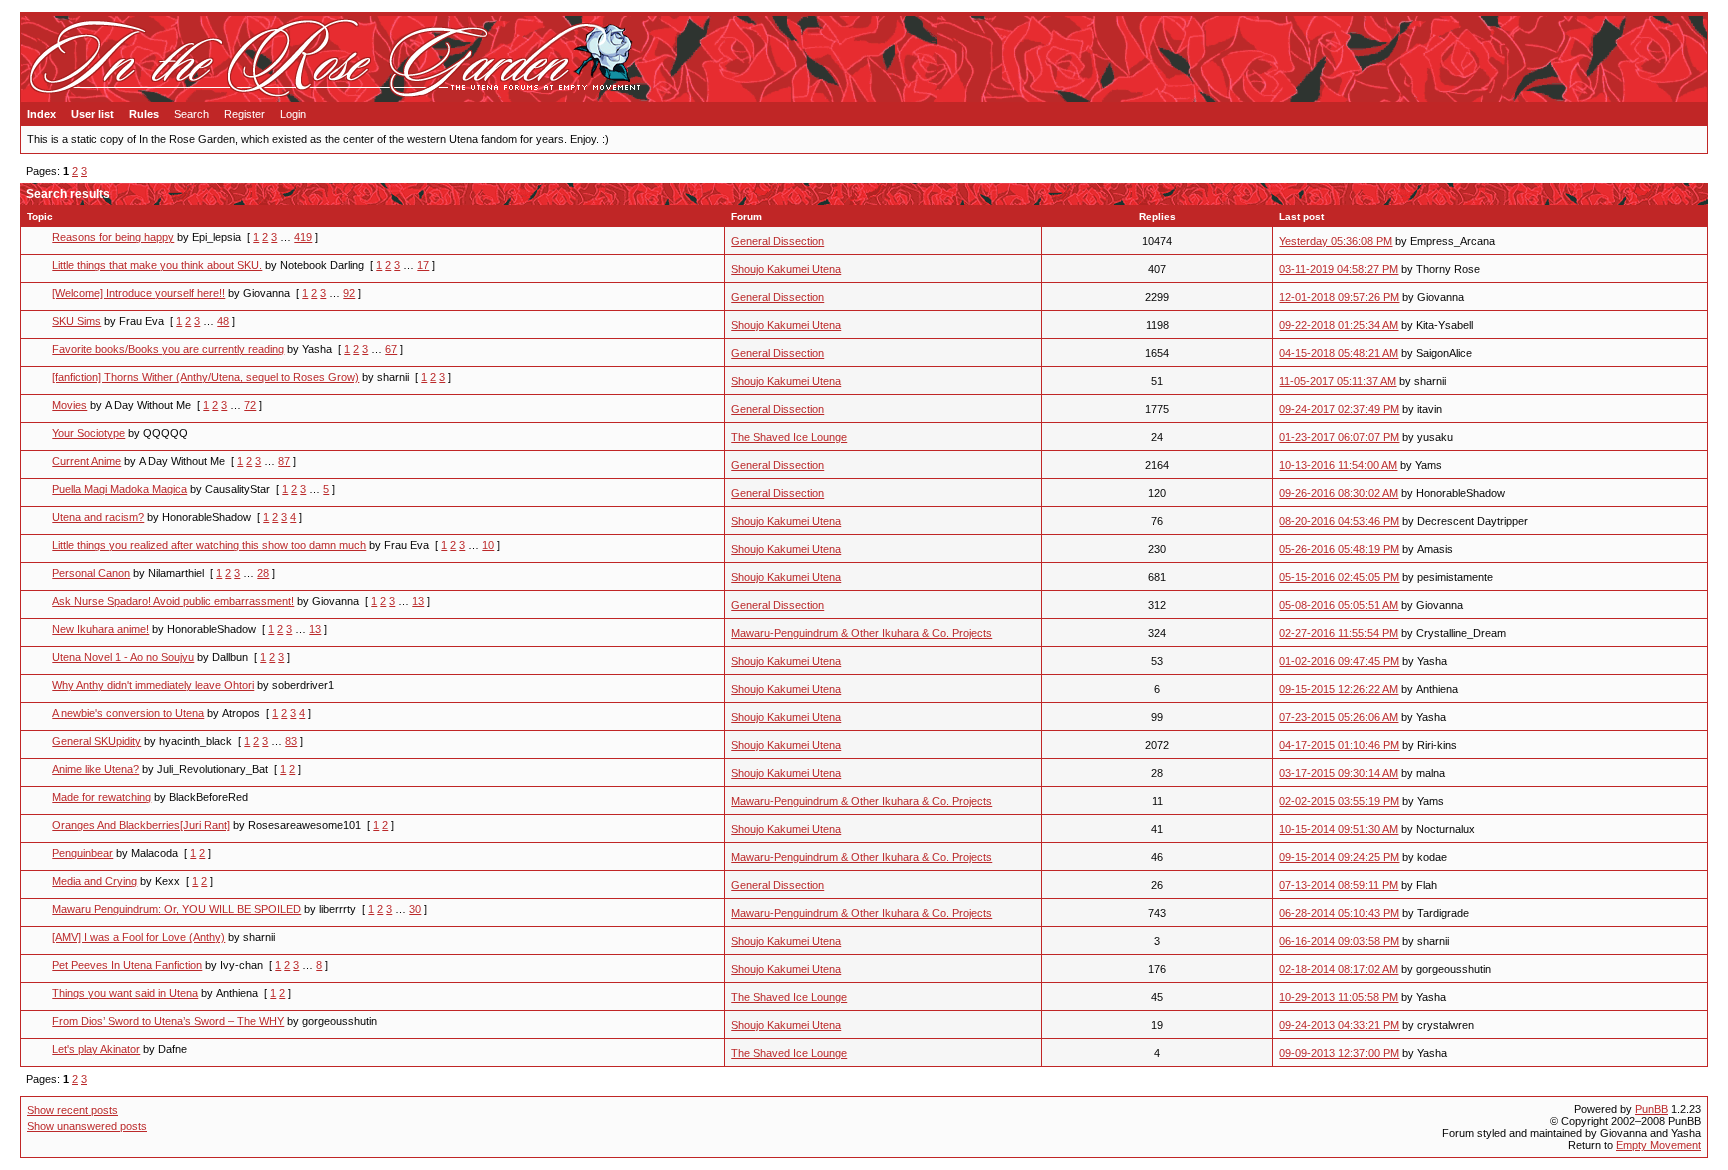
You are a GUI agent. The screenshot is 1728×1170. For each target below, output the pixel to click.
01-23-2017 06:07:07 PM (1339, 437)
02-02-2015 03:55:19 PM (1339, 801)
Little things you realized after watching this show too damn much (209, 545)
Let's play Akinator (96, 1049)
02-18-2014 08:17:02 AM (1338, 969)
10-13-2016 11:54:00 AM (1338, 465)
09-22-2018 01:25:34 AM (1338, 325)
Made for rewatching (101, 797)
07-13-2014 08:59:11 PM (1338, 885)
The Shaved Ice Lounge (789, 437)
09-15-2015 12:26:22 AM (1338, 689)
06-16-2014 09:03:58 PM (1339, 941)
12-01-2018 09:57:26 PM (1339, 297)
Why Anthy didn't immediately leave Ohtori (153, 685)
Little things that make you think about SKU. (157, 265)
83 (291, 741)
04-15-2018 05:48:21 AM (1338, 353)
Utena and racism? (98, 517)
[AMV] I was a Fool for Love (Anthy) (138, 937)
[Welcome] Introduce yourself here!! (138, 293)
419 (303, 237)
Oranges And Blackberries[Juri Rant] (141, 825)
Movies (69, 405)
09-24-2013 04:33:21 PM (1339, 1025)
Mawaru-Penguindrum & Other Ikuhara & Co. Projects (861, 633)
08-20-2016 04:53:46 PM (1339, 521)
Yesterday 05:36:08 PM (1335, 241)
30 (415, 909)
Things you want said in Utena (125, 993)
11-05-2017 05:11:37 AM (1337, 381)
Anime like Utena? (95, 769)
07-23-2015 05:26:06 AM (1338, 717)
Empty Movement (1658, 1145)
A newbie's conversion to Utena (128, 713)
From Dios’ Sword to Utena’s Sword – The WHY (168, 1021)
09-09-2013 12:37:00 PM (1339, 1053)
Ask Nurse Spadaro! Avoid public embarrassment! (173, 601)
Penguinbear (82, 853)
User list (92, 114)
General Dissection (777, 241)
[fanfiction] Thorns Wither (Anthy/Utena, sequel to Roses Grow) (205, 377)
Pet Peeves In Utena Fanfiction (127, 965)
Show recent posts (72, 1110)
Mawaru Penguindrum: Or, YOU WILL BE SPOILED (176, 909)
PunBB (1651, 1109)
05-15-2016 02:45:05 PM (1339, 577)
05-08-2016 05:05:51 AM (1338, 605)
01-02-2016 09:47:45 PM (1339, 661)
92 (349, 293)
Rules (144, 114)
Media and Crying (94, 881)
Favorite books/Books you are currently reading (168, 349)
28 (263, 573)
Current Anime (86, 461)
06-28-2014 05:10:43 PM (1339, 913)
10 (488, 545)
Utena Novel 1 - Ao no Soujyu (123, 657)
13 (418, 601)
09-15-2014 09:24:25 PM (1339, 857)
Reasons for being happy (113, 237)
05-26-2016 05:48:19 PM (1339, 549)
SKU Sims (76, 321)
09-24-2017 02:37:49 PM (1339, 409)
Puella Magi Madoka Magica (119, 489)
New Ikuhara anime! (100, 629)
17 (423, 265)
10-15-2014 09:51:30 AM (1338, 829)
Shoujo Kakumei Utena (786, 269)
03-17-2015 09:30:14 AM (1338, 773)
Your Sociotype (88, 433)
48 (223, 321)
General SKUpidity (96, 741)
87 (284, 461)
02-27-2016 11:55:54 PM (1338, 633)
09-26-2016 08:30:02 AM (1338, 493)
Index (41, 114)
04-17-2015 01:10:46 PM (1339, 745)
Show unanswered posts (87, 1126)
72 (250, 405)
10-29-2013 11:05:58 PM (1338, 997)
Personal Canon (91, 573)
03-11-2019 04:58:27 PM (1338, 269)
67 (391, 349)
